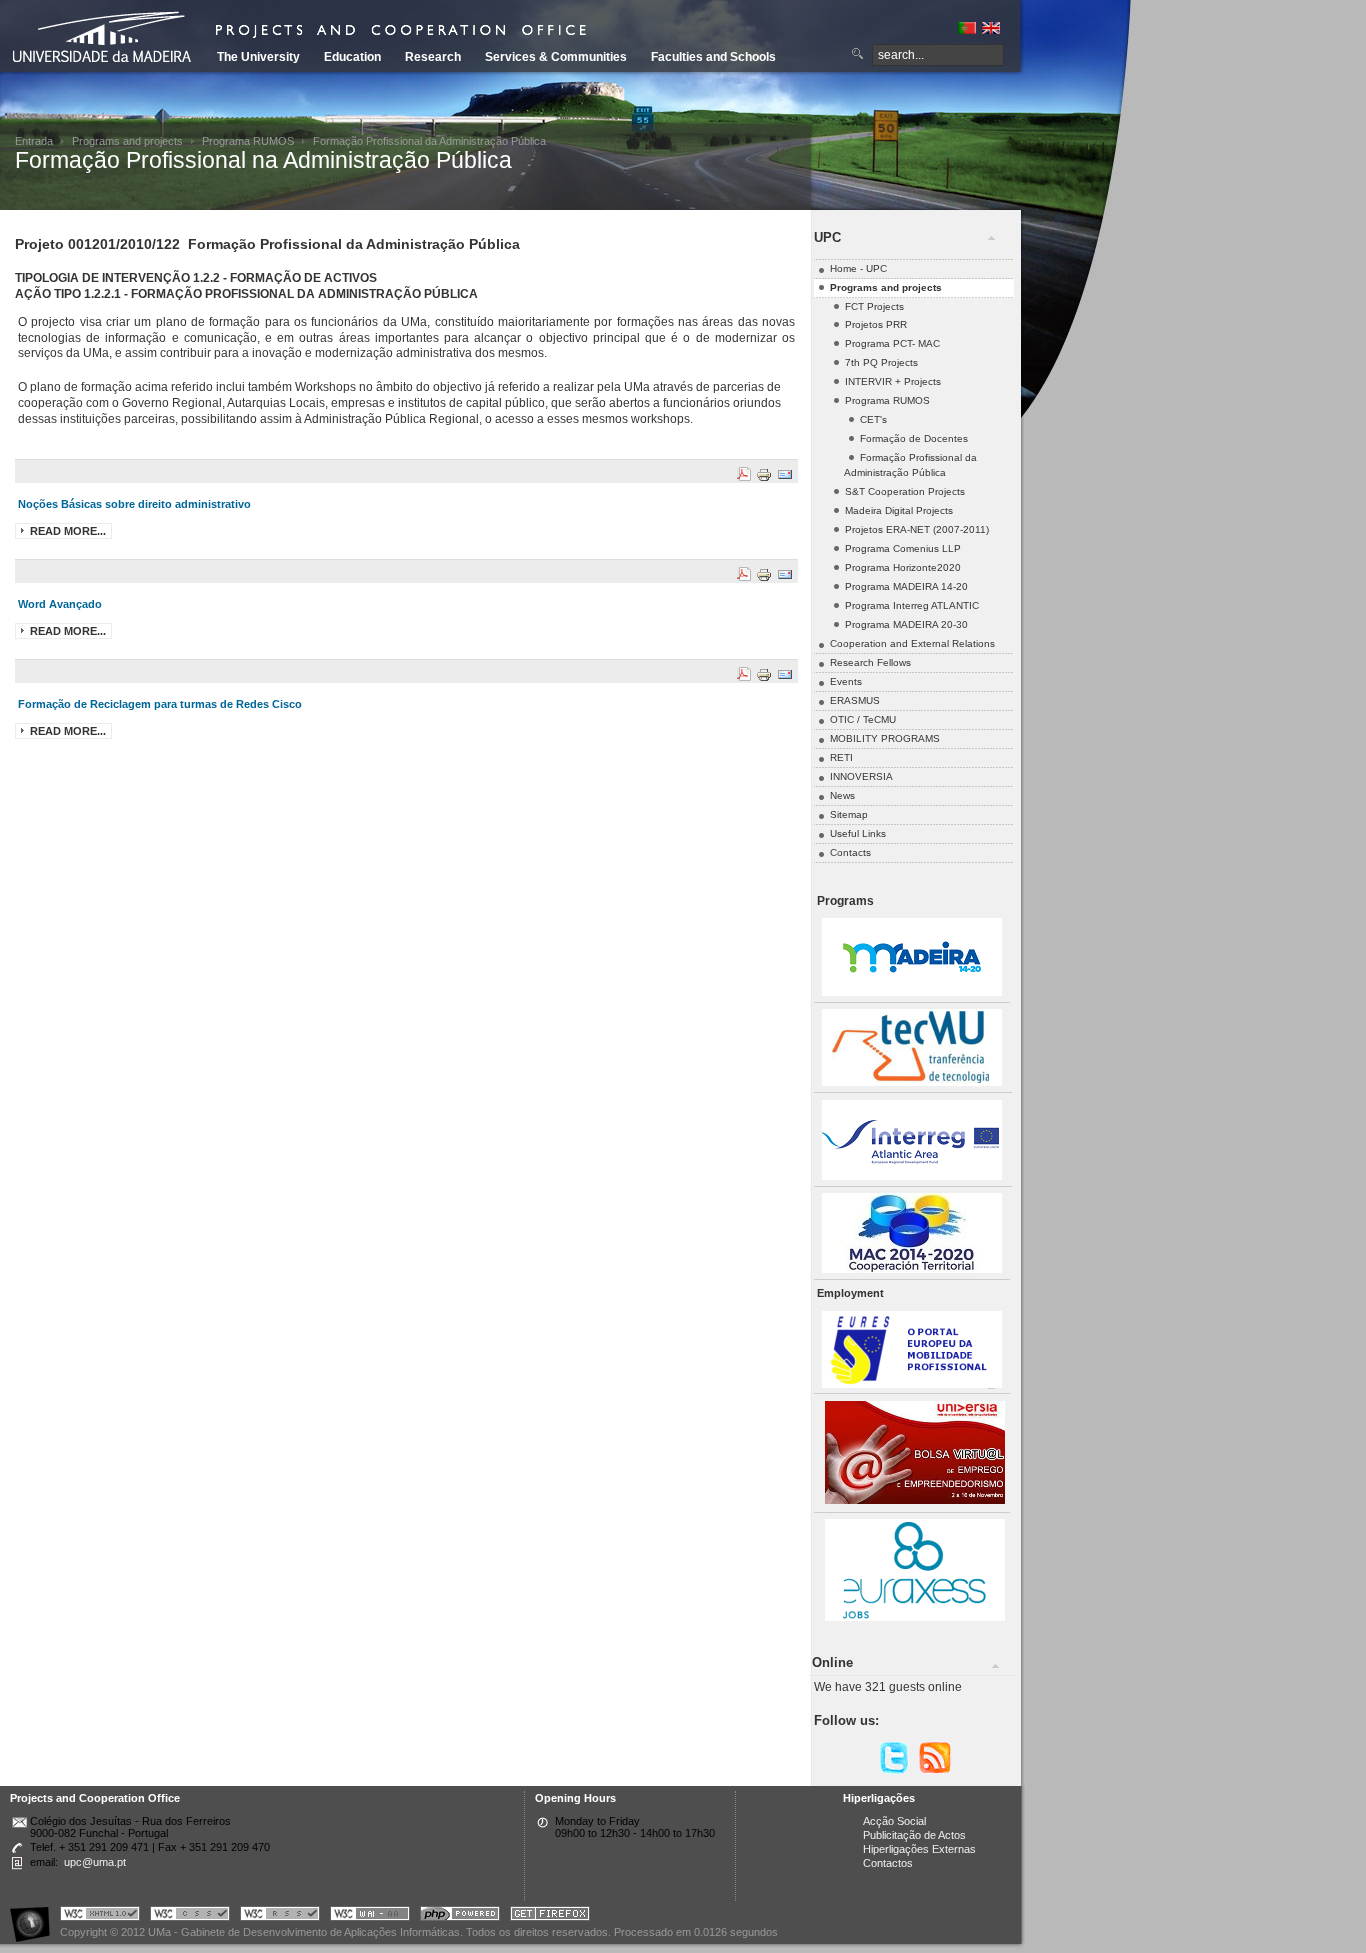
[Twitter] (894, 1770)
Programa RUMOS (248, 141)
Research (433, 57)
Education (352, 57)
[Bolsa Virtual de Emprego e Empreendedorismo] (915, 1500)
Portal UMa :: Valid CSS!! (190, 1916)
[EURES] (912, 1384)
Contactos (888, 1863)
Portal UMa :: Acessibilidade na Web (35, 1916)
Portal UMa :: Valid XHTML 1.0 (100, 1916)
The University (258, 57)
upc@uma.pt (95, 1862)
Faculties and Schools (713, 57)
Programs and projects (127, 141)
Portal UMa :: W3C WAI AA (370, 1916)
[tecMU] (912, 1082)
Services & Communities (556, 57)
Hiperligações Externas (919, 1849)
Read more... (68, 531)
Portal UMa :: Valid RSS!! (280, 1916)
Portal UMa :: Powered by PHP (460, 1916)
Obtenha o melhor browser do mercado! (550, 1916)
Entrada (34, 141)
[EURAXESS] (915, 1617)
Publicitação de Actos (914, 1835)
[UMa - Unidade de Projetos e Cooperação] (109, 40)
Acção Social (894, 1821)
